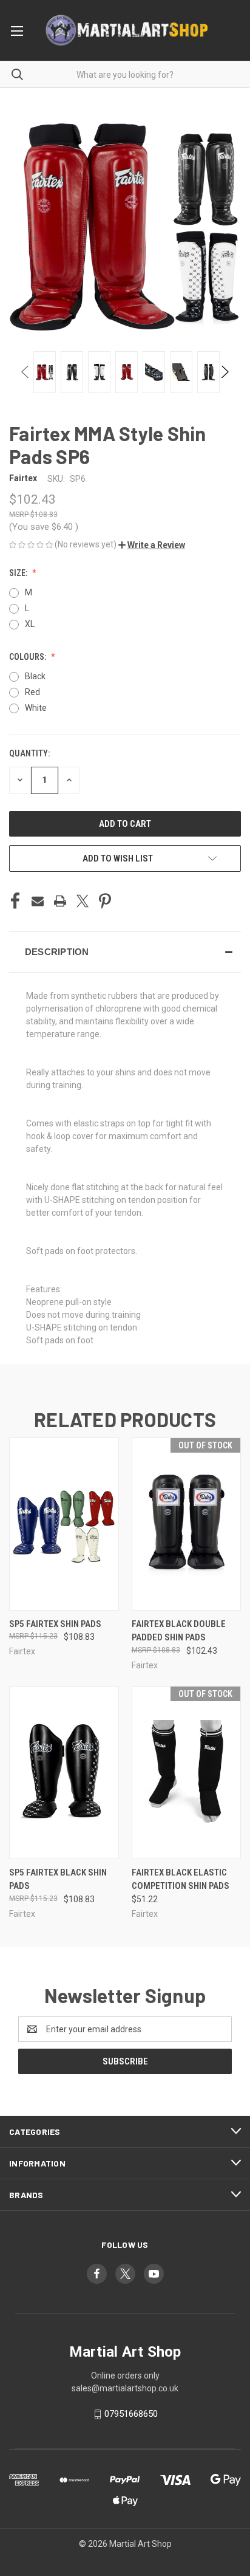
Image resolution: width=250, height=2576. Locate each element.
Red (32, 692)
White (36, 708)
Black (35, 676)
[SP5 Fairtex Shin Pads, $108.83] (64, 1524)
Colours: (29, 657)
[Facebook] (15, 901)
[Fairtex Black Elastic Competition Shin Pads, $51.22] (187, 1773)
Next (224, 372)
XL (30, 624)
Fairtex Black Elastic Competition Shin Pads (181, 1879)
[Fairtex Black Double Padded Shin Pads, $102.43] (187, 1524)
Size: (19, 573)
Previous (26, 372)
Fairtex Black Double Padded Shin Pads (179, 1631)
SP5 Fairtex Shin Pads (55, 1624)
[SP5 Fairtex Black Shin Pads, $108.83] (64, 1773)
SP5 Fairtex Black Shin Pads (58, 1879)
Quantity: (29, 753)
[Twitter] (83, 901)
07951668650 (131, 2414)
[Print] (60, 901)
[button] (152, 545)
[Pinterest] (105, 901)
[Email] (38, 901)
